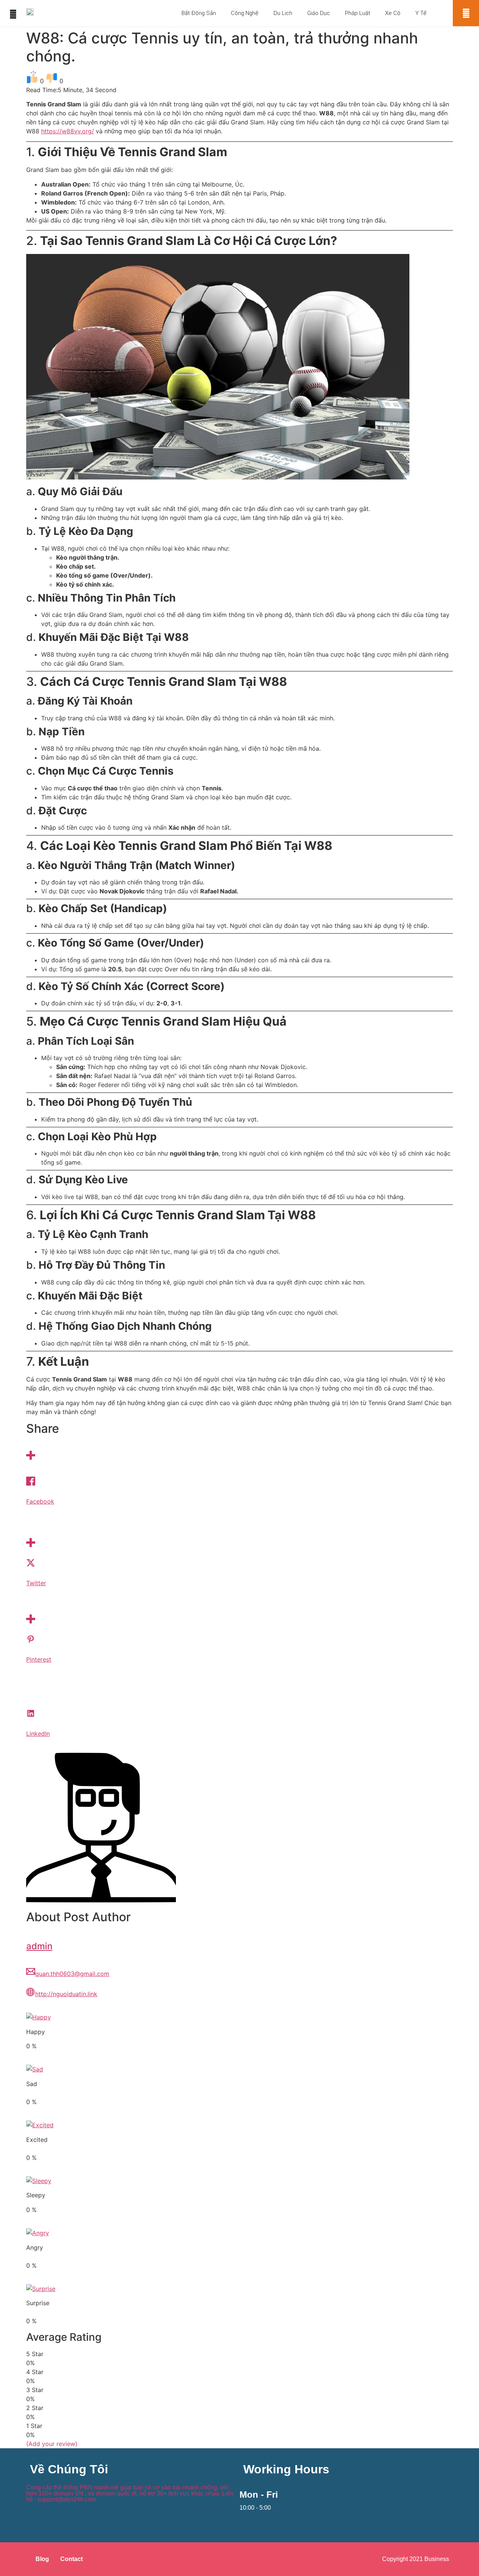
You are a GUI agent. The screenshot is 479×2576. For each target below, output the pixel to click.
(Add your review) (52, 2444)
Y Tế (421, 13)
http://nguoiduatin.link (66, 1994)
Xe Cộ (393, 13)
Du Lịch (283, 13)
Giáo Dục (319, 13)
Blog (42, 2559)
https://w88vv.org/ (68, 131)
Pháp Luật (358, 13)
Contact (71, 2559)
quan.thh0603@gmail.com (72, 1974)
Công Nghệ (245, 13)
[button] (466, 13)
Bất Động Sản (199, 13)
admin (39, 1946)
